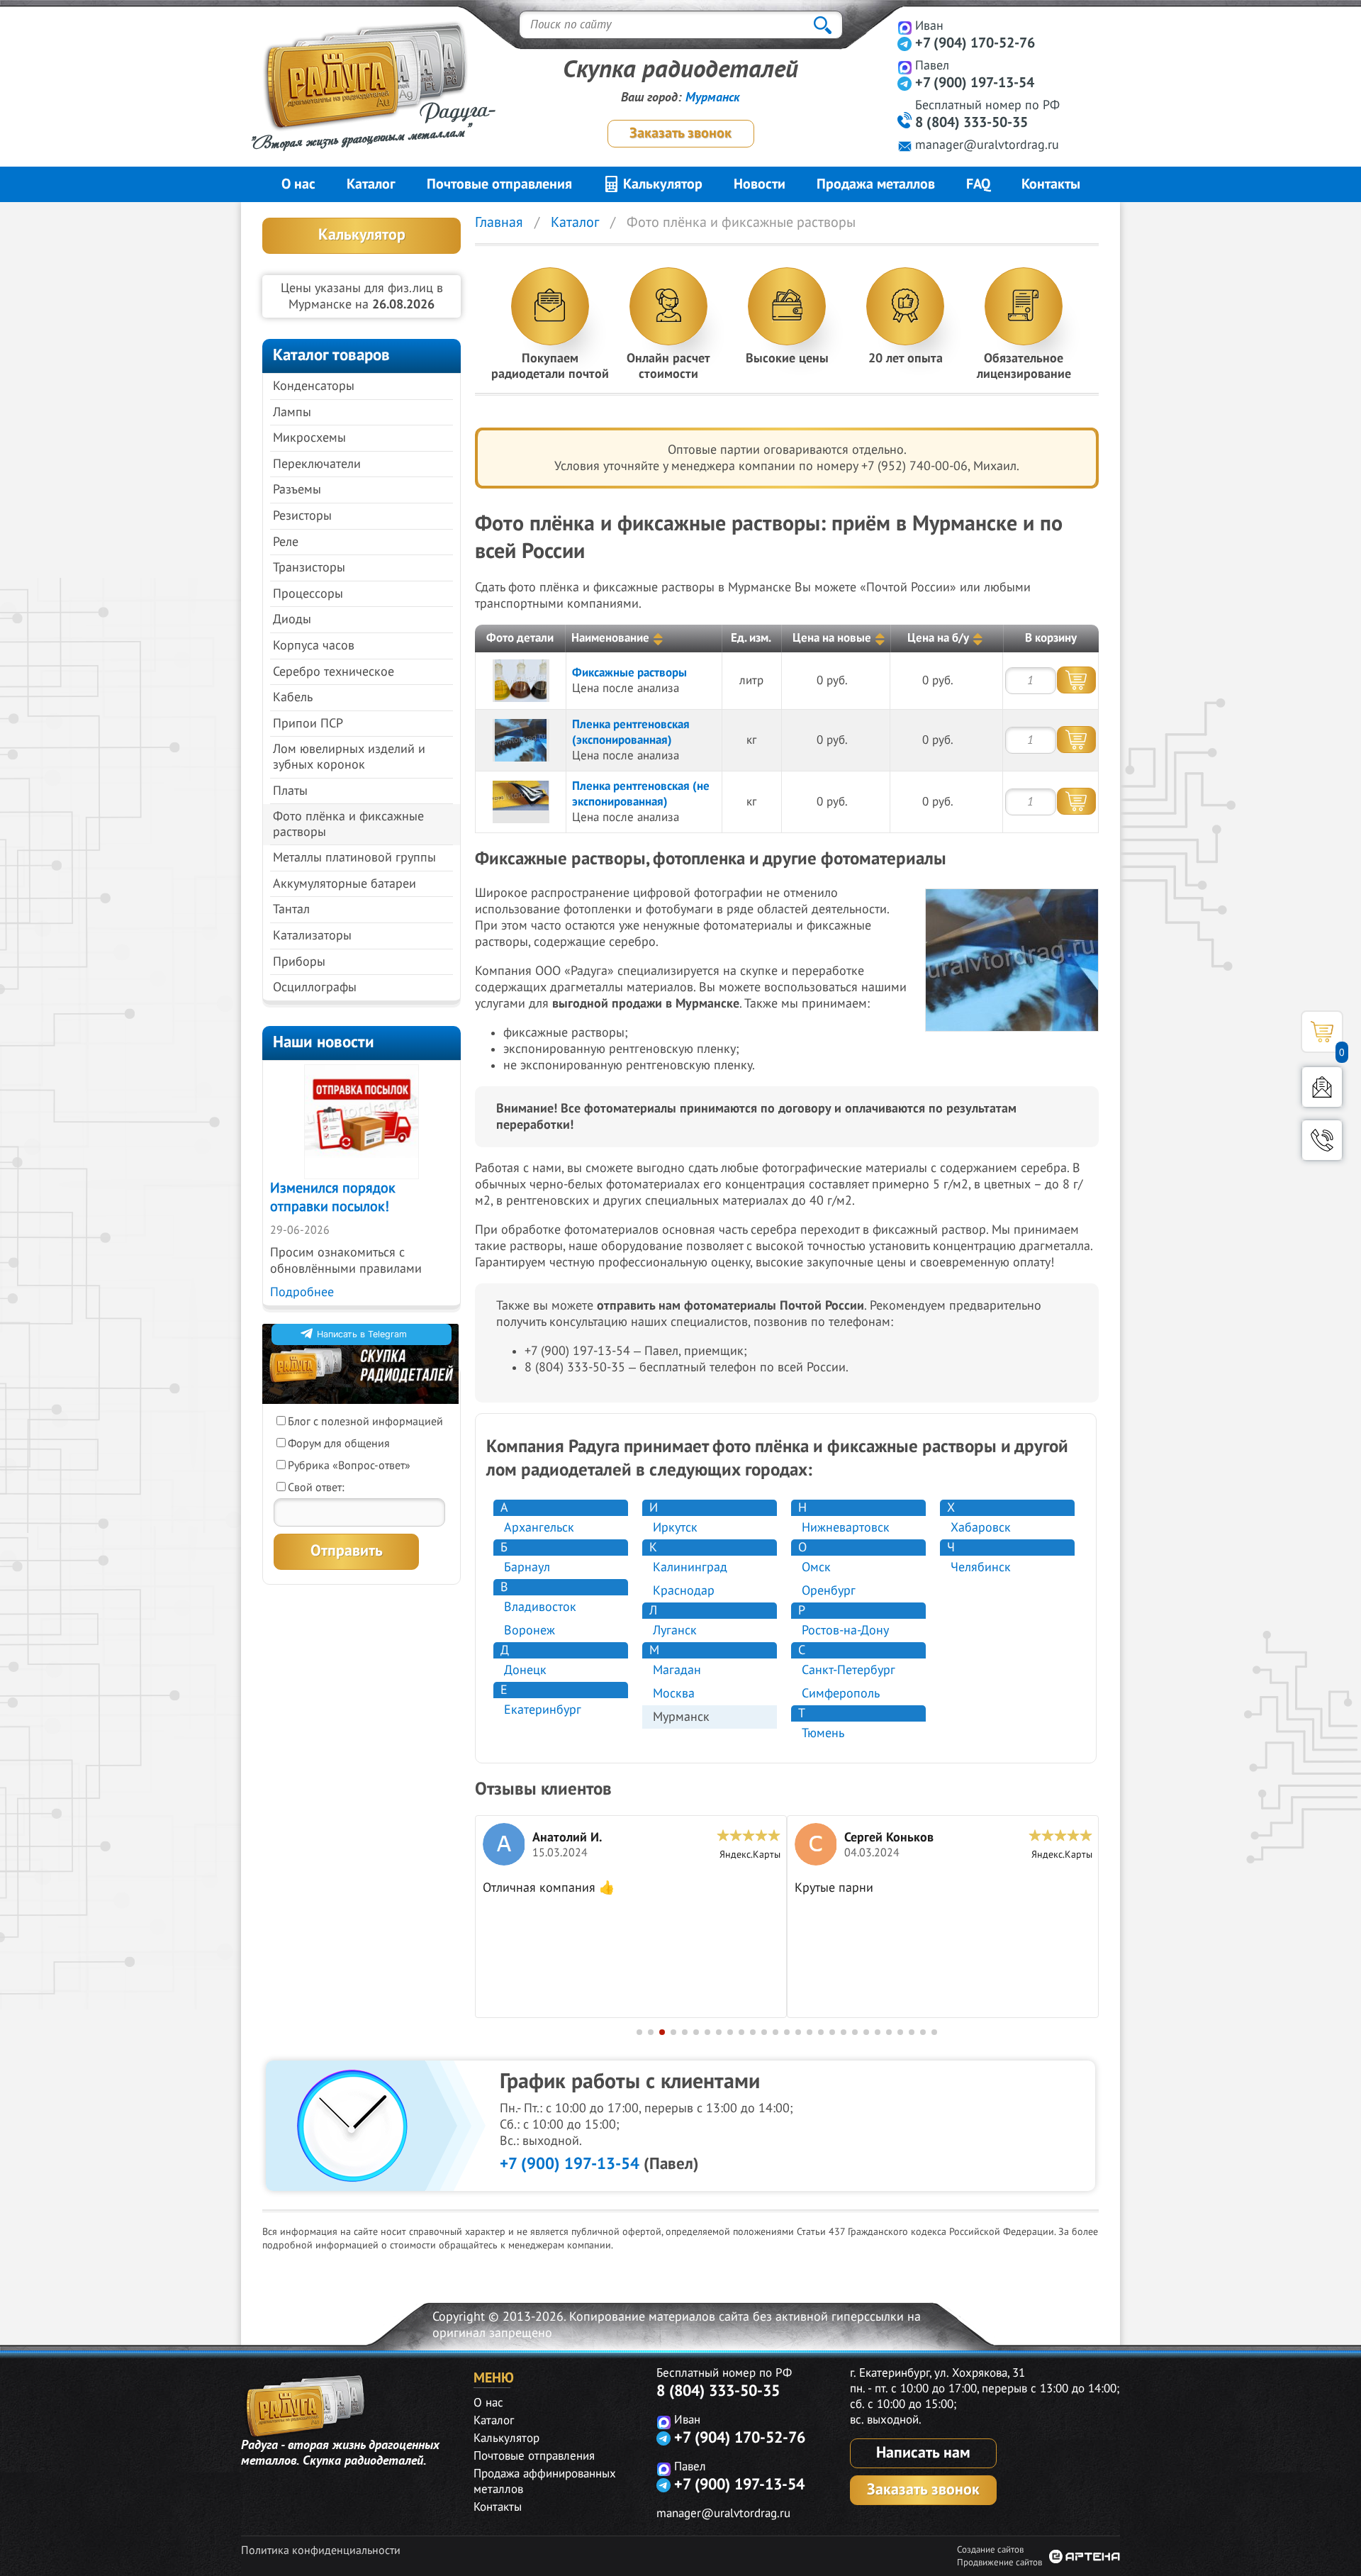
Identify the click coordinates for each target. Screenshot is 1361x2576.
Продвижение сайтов (999, 2563)
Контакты (1051, 184)
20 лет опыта (906, 358)
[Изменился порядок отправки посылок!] (362, 1122)
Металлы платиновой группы (354, 858)
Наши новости (324, 1042)
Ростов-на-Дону (845, 1630)
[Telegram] (905, 44)
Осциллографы (315, 987)
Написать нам (923, 2453)
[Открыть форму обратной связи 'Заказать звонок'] (1322, 1140)
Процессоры (308, 594)
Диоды (292, 619)
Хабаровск (981, 1528)
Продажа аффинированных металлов (545, 2482)
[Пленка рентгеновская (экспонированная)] (521, 740)
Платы (290, 791)
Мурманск (713, 97)
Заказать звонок (680, 133)
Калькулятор (661, 184)
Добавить (1076, 680)
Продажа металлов (876, 184)
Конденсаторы (314, 386)
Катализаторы (312, 936)
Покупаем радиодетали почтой (550, 366)
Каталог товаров (331, 355)
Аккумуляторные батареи (345, 884)
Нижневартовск (846, 1528)
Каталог (371, 184)
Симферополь (841, 1694)
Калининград (690, 1567)
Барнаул (527, 1567)
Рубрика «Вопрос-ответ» (349, 1466)
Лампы (292, 412)
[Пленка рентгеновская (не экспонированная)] (521, 802)
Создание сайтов (990, 2550)
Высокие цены (787, 358)
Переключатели (317, 464)
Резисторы (302, 516)
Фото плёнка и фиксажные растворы (348, 824)
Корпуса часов (314, 646)
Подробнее (302, 1292)
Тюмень (823, 1733)
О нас (298, 184)
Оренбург (829, 1591)
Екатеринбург (543, 1710)
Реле (286, 542)
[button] (639, 2032)
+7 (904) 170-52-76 (975, 43)
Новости (760, 184)
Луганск (675, 1630)
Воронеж (530, 1630)
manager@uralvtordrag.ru (987, 145)
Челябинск (981, 1567)
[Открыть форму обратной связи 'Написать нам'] (1322, 1087)
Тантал (291, 909)
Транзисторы (309, 568)
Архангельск (539, 1528)
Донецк (525, 1670)
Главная (499, 223)
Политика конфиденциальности (321, 2550)
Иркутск (675, 1528)
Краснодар (684, 1591)
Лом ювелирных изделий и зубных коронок (349, 757)
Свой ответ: (316, 1488)
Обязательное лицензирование (1024, 366)
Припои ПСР (308, 724)
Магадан (677, 1670)
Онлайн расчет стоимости (668, 366)
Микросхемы (309, 438)
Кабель (293, 697)
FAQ (978, 184)
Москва (674, 1694)
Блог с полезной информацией (365, 1422)
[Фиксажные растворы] (521, 681)
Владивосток (540, 1607)
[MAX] (905, 27)
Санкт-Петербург (848, 1670)
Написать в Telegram (362, 1334)
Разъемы (297, 490)
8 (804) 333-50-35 (971, 123)
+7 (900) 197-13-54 (975, 83)
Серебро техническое (334, 672)
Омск (816, 1567)
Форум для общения (339, 1444)
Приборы (299, 962)
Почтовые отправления (499, 184)
